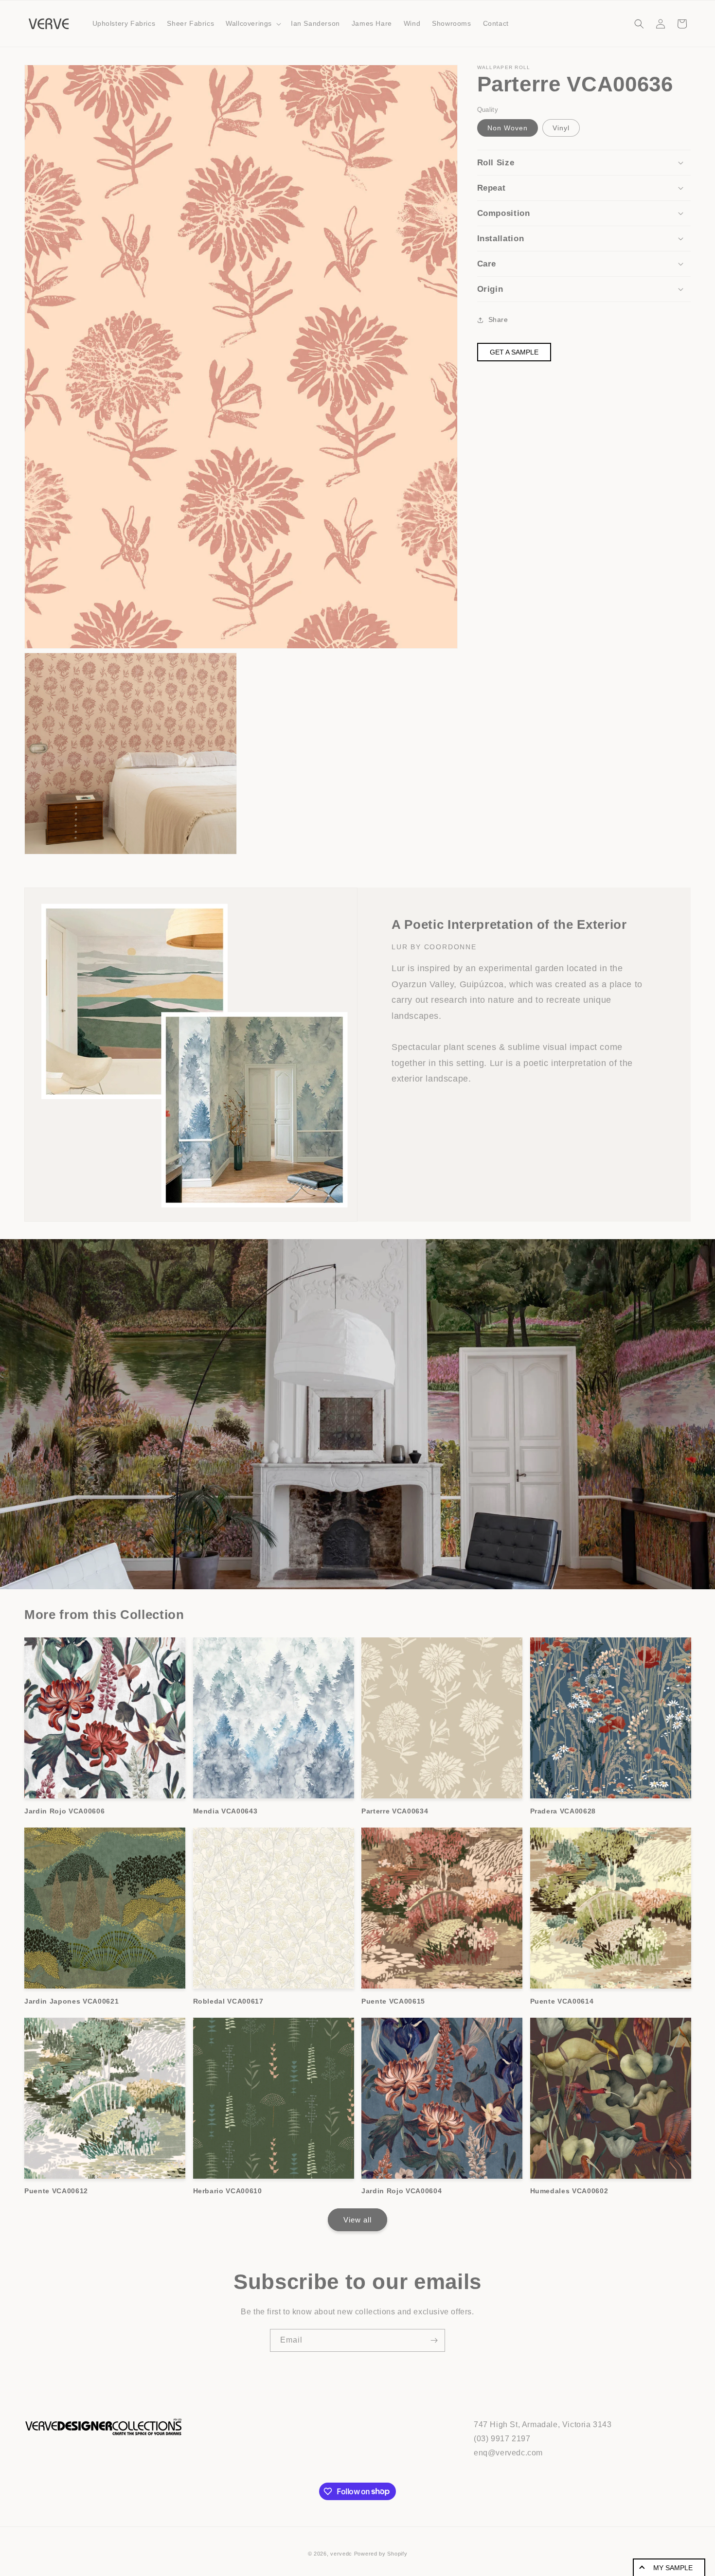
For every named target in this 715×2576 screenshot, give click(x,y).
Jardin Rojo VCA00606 (64, 1811)
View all (357, 2220)
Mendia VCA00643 (225, 1811)
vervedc (341, 2554)
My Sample (673, 2568)
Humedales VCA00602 (569, 2191)
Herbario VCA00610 (228, 2191)
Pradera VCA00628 (563, 1811)
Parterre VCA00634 (395, 1811)
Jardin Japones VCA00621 (71, 2001)
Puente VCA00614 (562, 2001)
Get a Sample (514, 352)
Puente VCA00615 (393, 2001)
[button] (252, 23)
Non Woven (508, 128)
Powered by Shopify (381, 2554)
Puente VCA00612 (56, 2191)
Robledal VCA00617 (228, 2001)
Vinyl (561, 128)
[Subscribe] (434, 2340)
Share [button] (498, 320)
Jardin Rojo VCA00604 (402, 2191)
